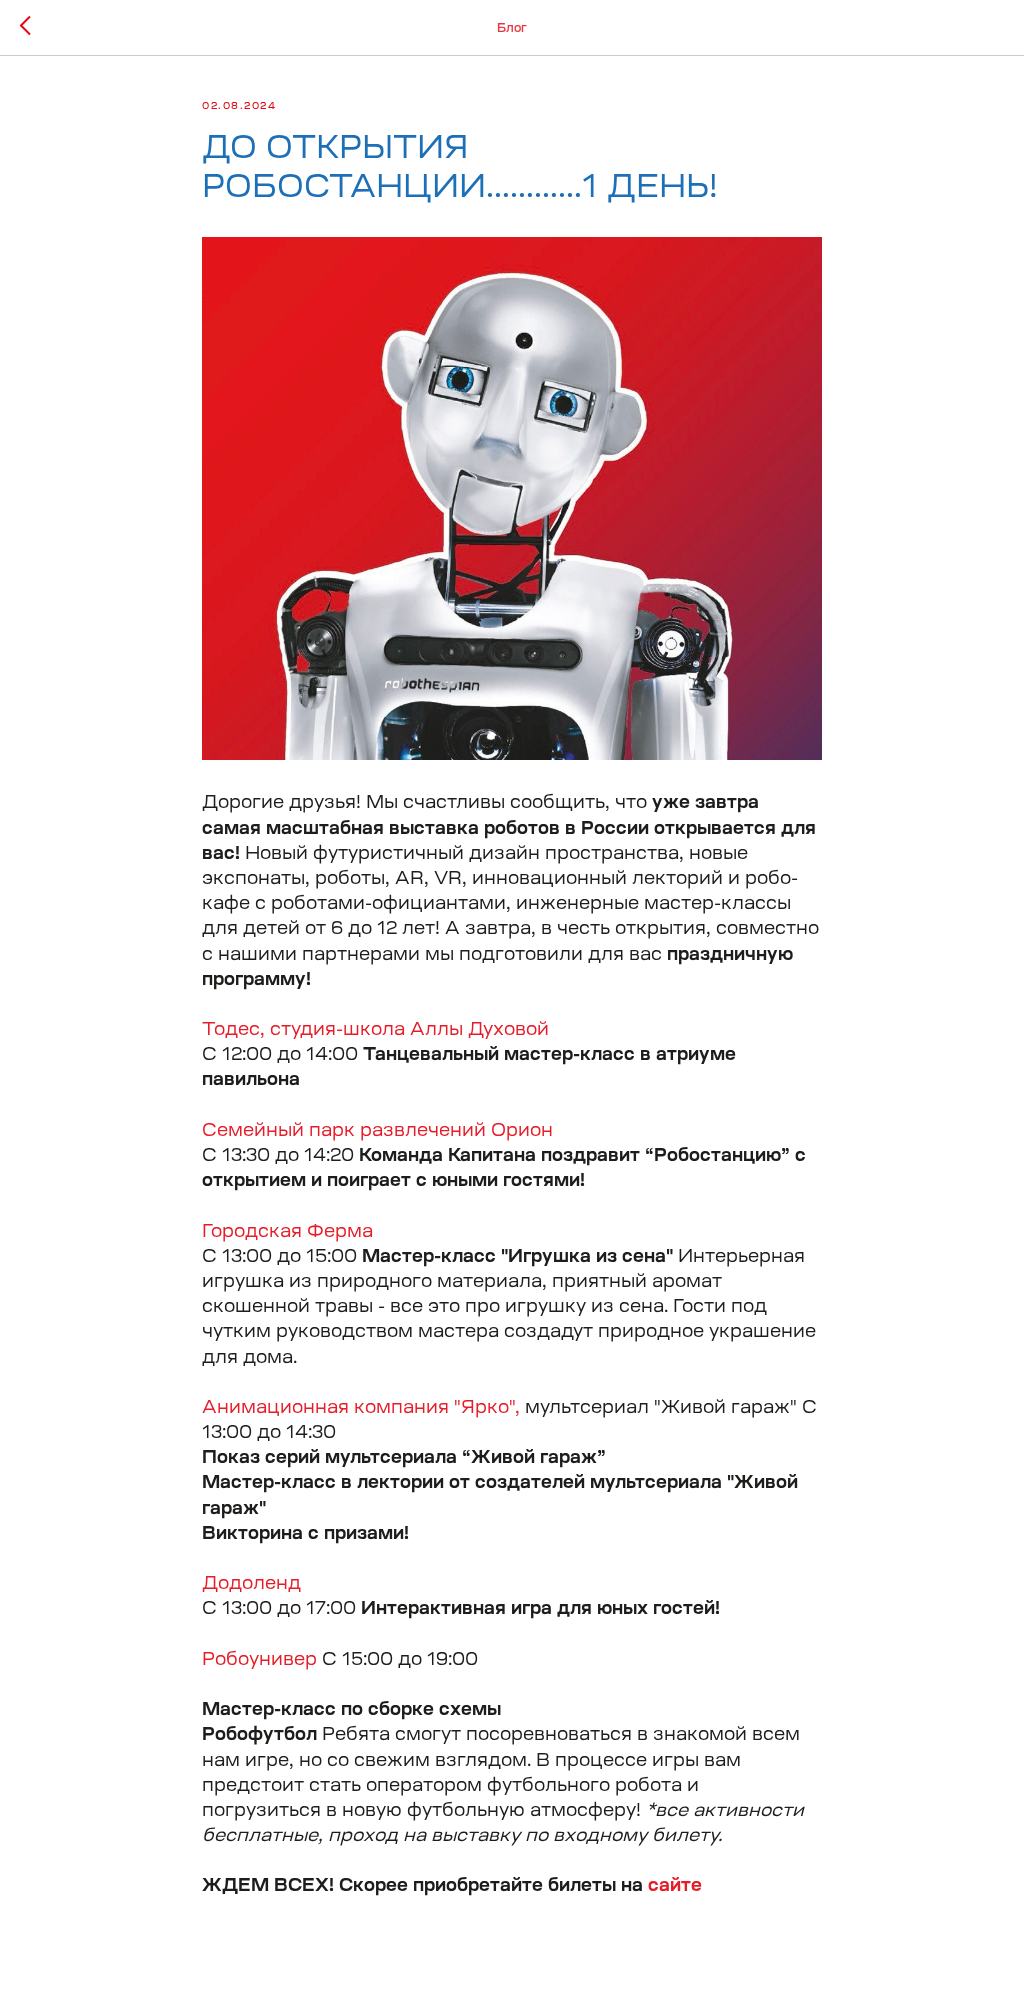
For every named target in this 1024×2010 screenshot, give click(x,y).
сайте (675, 1885)
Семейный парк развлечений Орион (377, 1130)
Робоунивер (259, 1659)
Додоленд (251, 1583)
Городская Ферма (287, 1231)
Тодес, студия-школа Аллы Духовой (375, 1029)
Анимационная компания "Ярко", (361, 1407)
